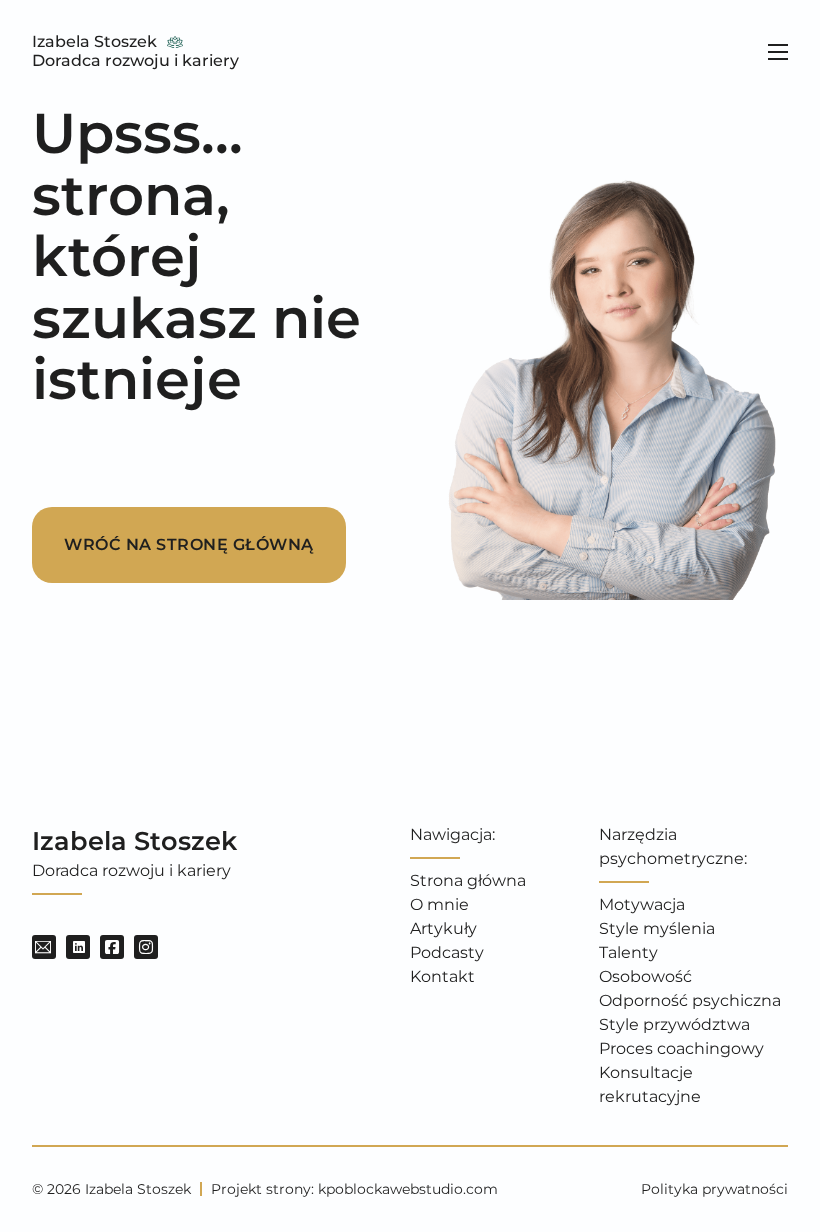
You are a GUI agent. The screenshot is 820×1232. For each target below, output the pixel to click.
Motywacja (642, 904)
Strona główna (468, 880)
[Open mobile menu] (778, 52)
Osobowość (645, 976)
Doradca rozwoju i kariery (135, 60)
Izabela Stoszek (94, 41)
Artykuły (443, 928)
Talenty (628, 952)
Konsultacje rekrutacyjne (650, 1084)
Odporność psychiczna (690, 1000)
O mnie (439, 904)
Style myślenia (657, 928)
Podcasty (447, 952)
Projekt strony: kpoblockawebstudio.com (354, 1189)
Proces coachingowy (681, 1048)
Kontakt (442, 976)
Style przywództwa (674, 1024)
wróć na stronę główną (189, 544)
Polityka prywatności (714, 1189)
